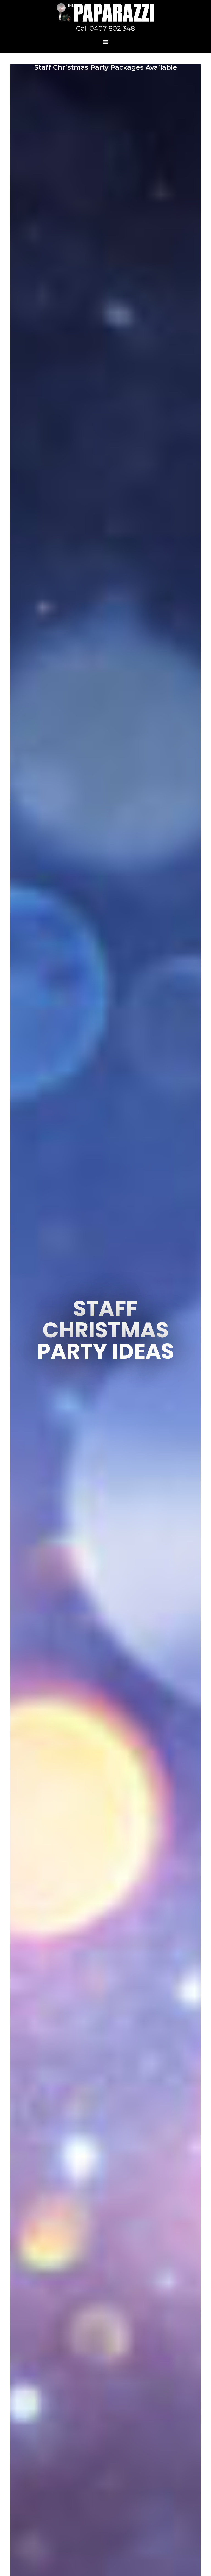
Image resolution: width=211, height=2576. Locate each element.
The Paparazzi (105, 12)
